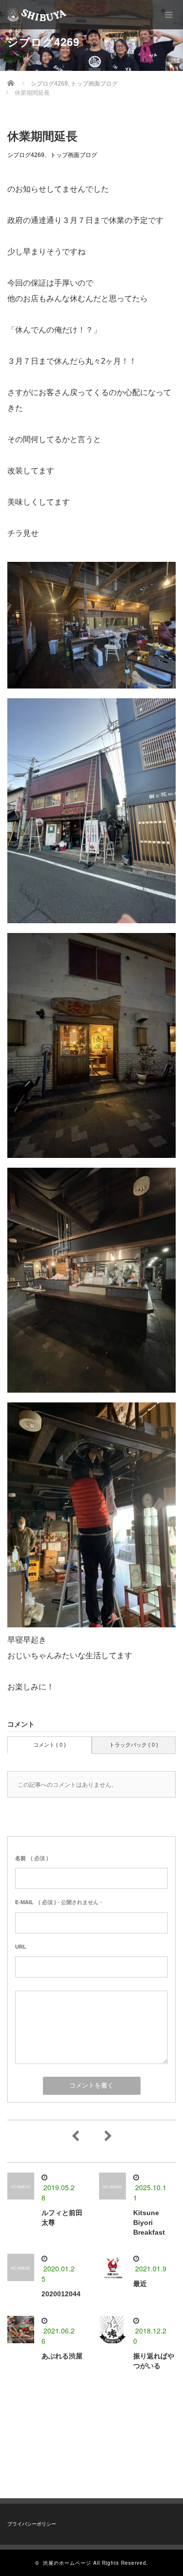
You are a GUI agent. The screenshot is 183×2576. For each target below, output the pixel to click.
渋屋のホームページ (67, 2563)
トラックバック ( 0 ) (134, 1745)
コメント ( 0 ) (50, 1745)
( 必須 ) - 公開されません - (59, 1902)
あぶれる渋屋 (62, 2356)
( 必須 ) (32, 1858)
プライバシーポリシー (32, 2524)
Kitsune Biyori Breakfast (149, 2222)
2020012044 (61, 2294)
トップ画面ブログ (74, 155)
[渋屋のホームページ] (37, 15)
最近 (140, 2284)
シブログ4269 (26, 155)
